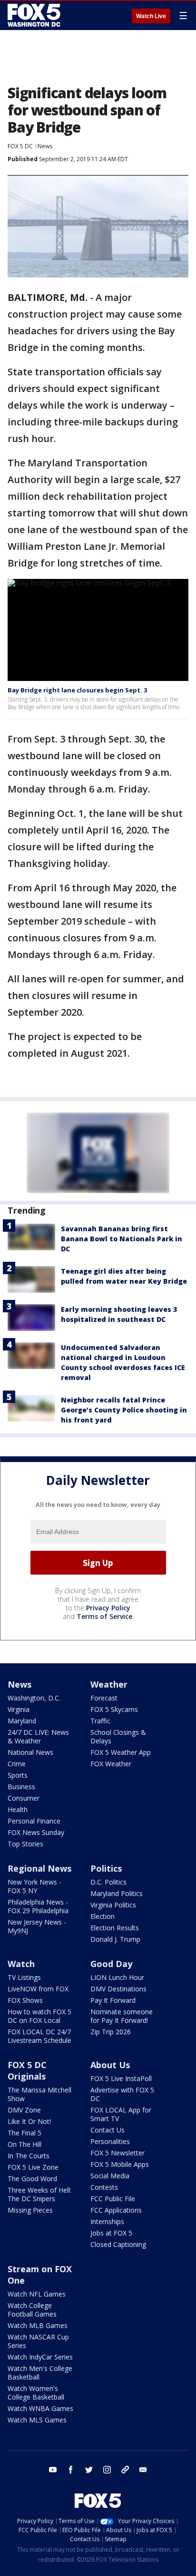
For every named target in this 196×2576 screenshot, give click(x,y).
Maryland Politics (117, 1893)
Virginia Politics (113, 1905)
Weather (109, 1684)
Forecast (104, 1698)
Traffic (100, 1721)
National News (30, 1752)
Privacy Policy (108, 1608)
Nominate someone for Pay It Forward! (122, 2016)
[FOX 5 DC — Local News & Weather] (35, 15)
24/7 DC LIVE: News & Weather (38, 1736)
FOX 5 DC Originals (27, 2071)
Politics (106, 1868)
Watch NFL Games (37, 2294)
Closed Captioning (118, 2244)
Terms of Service (104, 1616)
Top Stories (25, 1844)
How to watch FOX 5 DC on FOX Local (39, 2016)
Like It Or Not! (29, 2121)
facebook (71, 2470)
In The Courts (29, 2156)
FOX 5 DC (20, 146)
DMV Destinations (118, 1989)
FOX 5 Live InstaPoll (121, 2078)
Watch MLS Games (37, 2420)
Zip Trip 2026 (111, 2032)
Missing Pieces (30, 2210)
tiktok (125, 2470)
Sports (18, 1775)
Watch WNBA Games (40, 2408)
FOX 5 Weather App (121, 1752)
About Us (110, 2065)
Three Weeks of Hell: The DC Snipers (39, 2194)
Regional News (39, 1868)
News (45, 146)
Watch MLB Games (38, 2325)
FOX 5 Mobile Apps (120, 2164)
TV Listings (24, 1977)
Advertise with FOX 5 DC (122, 2094)
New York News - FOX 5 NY (34, 1886)
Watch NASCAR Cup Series (38, 2341)
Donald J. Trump (115, 1939)
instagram (107, 2470)
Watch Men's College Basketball (40, 2373)
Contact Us (108, 2130)
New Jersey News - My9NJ (37, 1926)
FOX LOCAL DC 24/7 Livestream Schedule (39, 2036)
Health (18, 1809)
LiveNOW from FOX (38, 1989)
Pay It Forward (113, 2000)
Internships (107, 2221)
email (143, 2470)
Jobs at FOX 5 (111, 2233)
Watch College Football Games (32, 2310)
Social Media (110, 2176)
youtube (53, 2470)
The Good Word (32, 2179)
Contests (104, 2187)
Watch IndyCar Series (40, 2357)
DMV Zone (24, 2110)
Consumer (24, 1798)
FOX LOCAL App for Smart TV (121, 2114)
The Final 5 (24, 2133)
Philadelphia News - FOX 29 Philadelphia (38, 1906)
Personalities (110, 2141)
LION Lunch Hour (117, 1977)
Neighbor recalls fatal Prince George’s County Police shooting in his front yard (124, 1410)
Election (103, 1916)
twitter (89, 2470)
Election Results (115, 1928)
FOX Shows (25, 2000)
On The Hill (24, 2144)
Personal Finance (34, 1821)
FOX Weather (111, 1764)
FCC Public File (113, 2199)
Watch (21, 1964)
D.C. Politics (108, 1882)
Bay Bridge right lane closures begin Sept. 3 (77, 690)
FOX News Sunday (36, 1832)
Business (21, 1787)
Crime (17, 1764)
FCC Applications (116, 2210)
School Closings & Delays (118, 1736)
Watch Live (151, 16)
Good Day (111, 1964)
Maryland (22, 1721)
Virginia (19, 1709)
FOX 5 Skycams (114, 1709)
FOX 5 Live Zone (33, 2167)
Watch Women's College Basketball (36, 2393)
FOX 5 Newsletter (118, 2153)
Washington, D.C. (34, 1698)
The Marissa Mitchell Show (39, 2094)
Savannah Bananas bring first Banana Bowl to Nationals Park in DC (122, 1239)
